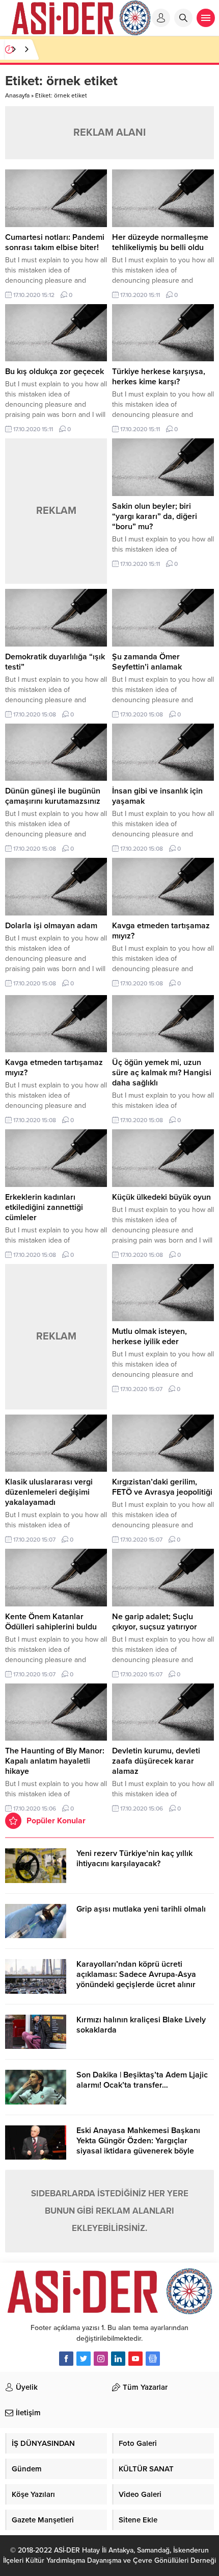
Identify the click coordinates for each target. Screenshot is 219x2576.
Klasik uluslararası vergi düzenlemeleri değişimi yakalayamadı (49, 1492)
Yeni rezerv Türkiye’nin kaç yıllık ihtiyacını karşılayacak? (134, 1859)
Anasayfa (17, 95)
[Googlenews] (153, 2359)
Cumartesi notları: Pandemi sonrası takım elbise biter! (55, 242)
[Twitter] (84, 2359)
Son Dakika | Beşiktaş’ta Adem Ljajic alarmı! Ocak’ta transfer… (142, 2080)
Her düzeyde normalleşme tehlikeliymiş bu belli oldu (160, 242)
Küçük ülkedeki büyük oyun (161, 1197)
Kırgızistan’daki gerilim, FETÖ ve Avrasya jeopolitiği (162, 1487)
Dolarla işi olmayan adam (51, 926)
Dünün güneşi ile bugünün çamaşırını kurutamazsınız (53, 796)
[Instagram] (101, 2359)
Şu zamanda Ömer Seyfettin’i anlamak (147, 662)
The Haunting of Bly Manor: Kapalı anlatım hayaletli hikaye (55, 1761)
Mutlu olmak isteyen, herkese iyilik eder (149, 1336)
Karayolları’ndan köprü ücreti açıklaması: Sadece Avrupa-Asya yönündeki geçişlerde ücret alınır (136, 1974)
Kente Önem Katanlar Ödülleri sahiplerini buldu (51, 1622)
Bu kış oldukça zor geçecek (54, 371)
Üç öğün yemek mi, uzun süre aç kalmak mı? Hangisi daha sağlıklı (162, 1073)
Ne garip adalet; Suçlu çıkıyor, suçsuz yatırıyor (155, 1622)
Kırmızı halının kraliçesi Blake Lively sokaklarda (141, 2025)
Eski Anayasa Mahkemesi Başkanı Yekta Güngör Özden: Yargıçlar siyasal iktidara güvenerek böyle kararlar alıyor (138, 2146)
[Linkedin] (118, 2359)
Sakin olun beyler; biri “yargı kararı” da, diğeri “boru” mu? (155, 516)
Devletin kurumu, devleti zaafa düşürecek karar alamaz (156, 1761)
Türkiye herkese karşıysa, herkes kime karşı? (159, 377)
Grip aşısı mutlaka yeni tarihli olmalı (141, 1909)
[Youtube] (135, 2359)
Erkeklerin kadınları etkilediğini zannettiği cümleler (44, 1207)
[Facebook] (66, 2359)
